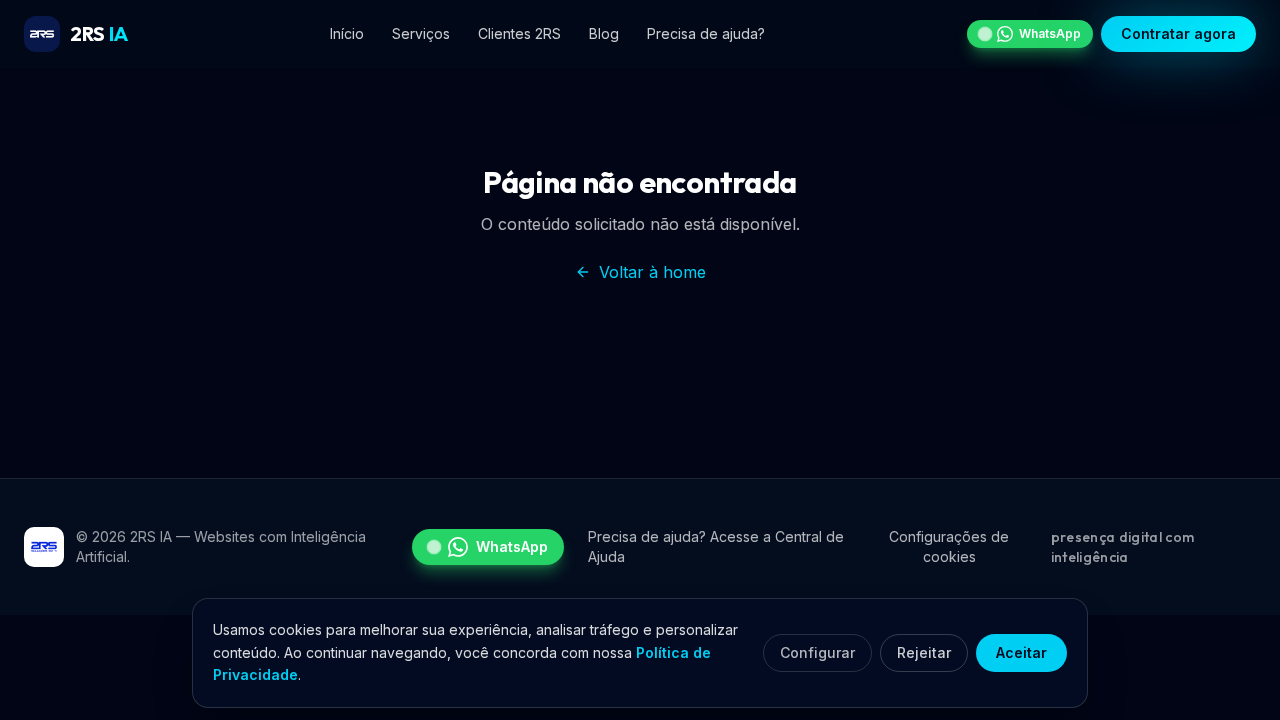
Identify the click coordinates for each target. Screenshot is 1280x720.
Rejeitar (924, 652)
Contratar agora (1178, 33)
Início (347, 33)
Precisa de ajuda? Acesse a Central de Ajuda (716, 546)
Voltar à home (652, 272)
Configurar (817, 652)
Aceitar (1021, 652)
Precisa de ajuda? (706, 33)
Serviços (421, 33)
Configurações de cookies (949, 546)
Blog (604, 33)
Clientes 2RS (519, 33)
